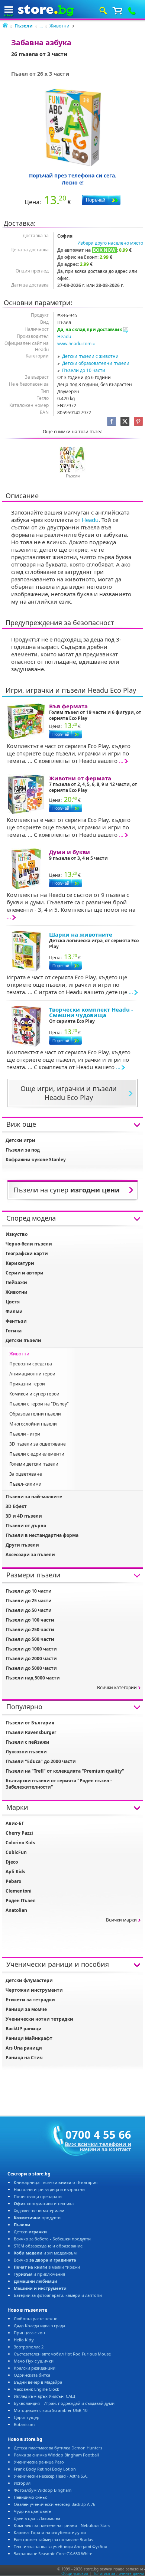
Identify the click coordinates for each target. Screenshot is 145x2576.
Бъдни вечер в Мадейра (38, 2382)
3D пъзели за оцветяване (38, 1444)
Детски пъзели (23, 1340)
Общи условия (75, 2573)
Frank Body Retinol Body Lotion (45, 2469)
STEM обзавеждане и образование (48, 2246)
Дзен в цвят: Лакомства (37, 2518)
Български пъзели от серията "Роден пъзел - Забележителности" (59, 1784)
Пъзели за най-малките (34, 1497)
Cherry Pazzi (19, 1833)
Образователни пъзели (35, 1414)
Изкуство (17, 1234)
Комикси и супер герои (34, 1394)
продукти (37, 2218)
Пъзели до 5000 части (31, 1668)
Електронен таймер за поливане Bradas (53, 2539)
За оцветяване (26, 1474)
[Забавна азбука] (72, 127)
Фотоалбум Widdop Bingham (43, 2490)
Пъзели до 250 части (30, 1630)
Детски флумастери (29, 1980)
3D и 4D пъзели (24, 1516)
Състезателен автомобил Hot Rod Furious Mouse (62, 2354)
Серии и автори (25, 1273)
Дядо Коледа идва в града (39, 2326)
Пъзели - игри (25, 1434)
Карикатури (20, 1263)
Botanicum (24, 2424)
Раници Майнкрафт (29, 2038)
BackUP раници (24, 2029)
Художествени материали (39, 2211)
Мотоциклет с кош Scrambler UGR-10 (51, 2410)
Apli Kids (15, 1872)
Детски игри (20, 1140)
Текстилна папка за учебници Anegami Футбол (60, 2546)
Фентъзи (16, 1321)
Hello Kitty (24, 2340)
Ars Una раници (24, 2048)
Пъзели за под (23, 1150)
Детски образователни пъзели (96, 363)
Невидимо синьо (31, 2497)
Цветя (13, 1302)
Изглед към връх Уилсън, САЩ (44, 2396)
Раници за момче (26, 2009)
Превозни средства (31, 1364)
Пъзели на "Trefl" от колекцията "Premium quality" (65, 1771)
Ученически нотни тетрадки (39, 2019)
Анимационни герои (32, 1374)
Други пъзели (22, 1545)
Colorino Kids (20, 1843)
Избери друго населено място (110, 243)
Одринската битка (32, 2375)
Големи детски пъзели (34, 1464)
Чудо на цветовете (32, 2511)
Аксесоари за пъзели (30, 1555)
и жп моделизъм (45, 2253)
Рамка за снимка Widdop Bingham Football (56, 2455)
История (22, 2483)
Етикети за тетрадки (30, 2000)
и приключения (39, 2274)
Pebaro (13, 1881)
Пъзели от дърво (26, 1526)
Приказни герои (27, 1384)
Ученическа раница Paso (39, 2462)
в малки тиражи (47, 2267)
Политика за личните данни (118, 2573)
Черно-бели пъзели (29, 1244)
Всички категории (117, 1687)
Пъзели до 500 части (30, 1639)
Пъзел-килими (25, 1484)
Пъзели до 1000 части (31, 1649)
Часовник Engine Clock (36, 2389)
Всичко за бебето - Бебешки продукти (52, 2239)
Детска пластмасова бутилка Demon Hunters (58, 2448)
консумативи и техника (44, 2203)
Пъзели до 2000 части (31, 1658)
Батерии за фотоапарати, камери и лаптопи (58, 2295)
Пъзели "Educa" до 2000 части (41, 1761)
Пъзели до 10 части (84, 370)
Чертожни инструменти (34, 1990)
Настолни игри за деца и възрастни (49, 2189)
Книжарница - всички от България (56, 2182)
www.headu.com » (76, 344)
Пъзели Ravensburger (31, 1732)
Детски (30, 2232)
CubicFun (16, 1852)
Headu (64, 337)
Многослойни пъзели (33, 1424)
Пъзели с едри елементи (37, 1454)
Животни (59, 26)
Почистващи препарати (38, 2196)
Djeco (12, 1862)
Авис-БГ (15, 1823)
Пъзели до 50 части (29, 1610)
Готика (14, 1331)
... (41, 26)
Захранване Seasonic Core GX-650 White (53, 2554)
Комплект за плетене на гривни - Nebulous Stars (62, 2525)
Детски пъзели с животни (90, 356)
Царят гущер (27, 2417)
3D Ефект (16, 1506)
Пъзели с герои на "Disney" (39, 1404)
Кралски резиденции (35, 2368)
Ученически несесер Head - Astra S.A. (51, 2476)
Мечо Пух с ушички (34, 2361)
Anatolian (16, 1910)
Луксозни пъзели (26, 1752)
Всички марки (121, 1920)
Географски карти (27, 1253)
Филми (14, 1311)
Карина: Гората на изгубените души (50, 2532)
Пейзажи (16, 1282)
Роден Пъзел (21, 1901)
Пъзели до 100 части (30, 1620)
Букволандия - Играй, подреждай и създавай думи (64, 2403)
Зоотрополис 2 (29, 2347)
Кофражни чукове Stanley (36, 1160)
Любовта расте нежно (36, 2319)
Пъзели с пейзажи (28, 1742)
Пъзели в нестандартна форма (42, 1535)
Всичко (45, 2260)
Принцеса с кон (29, 2333)
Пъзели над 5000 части (33, 1678)
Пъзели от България (30, 1723)
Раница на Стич (24, 2058)
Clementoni (19, 1891)
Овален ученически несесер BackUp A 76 (54, 2504)
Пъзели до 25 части (29, 1601)
